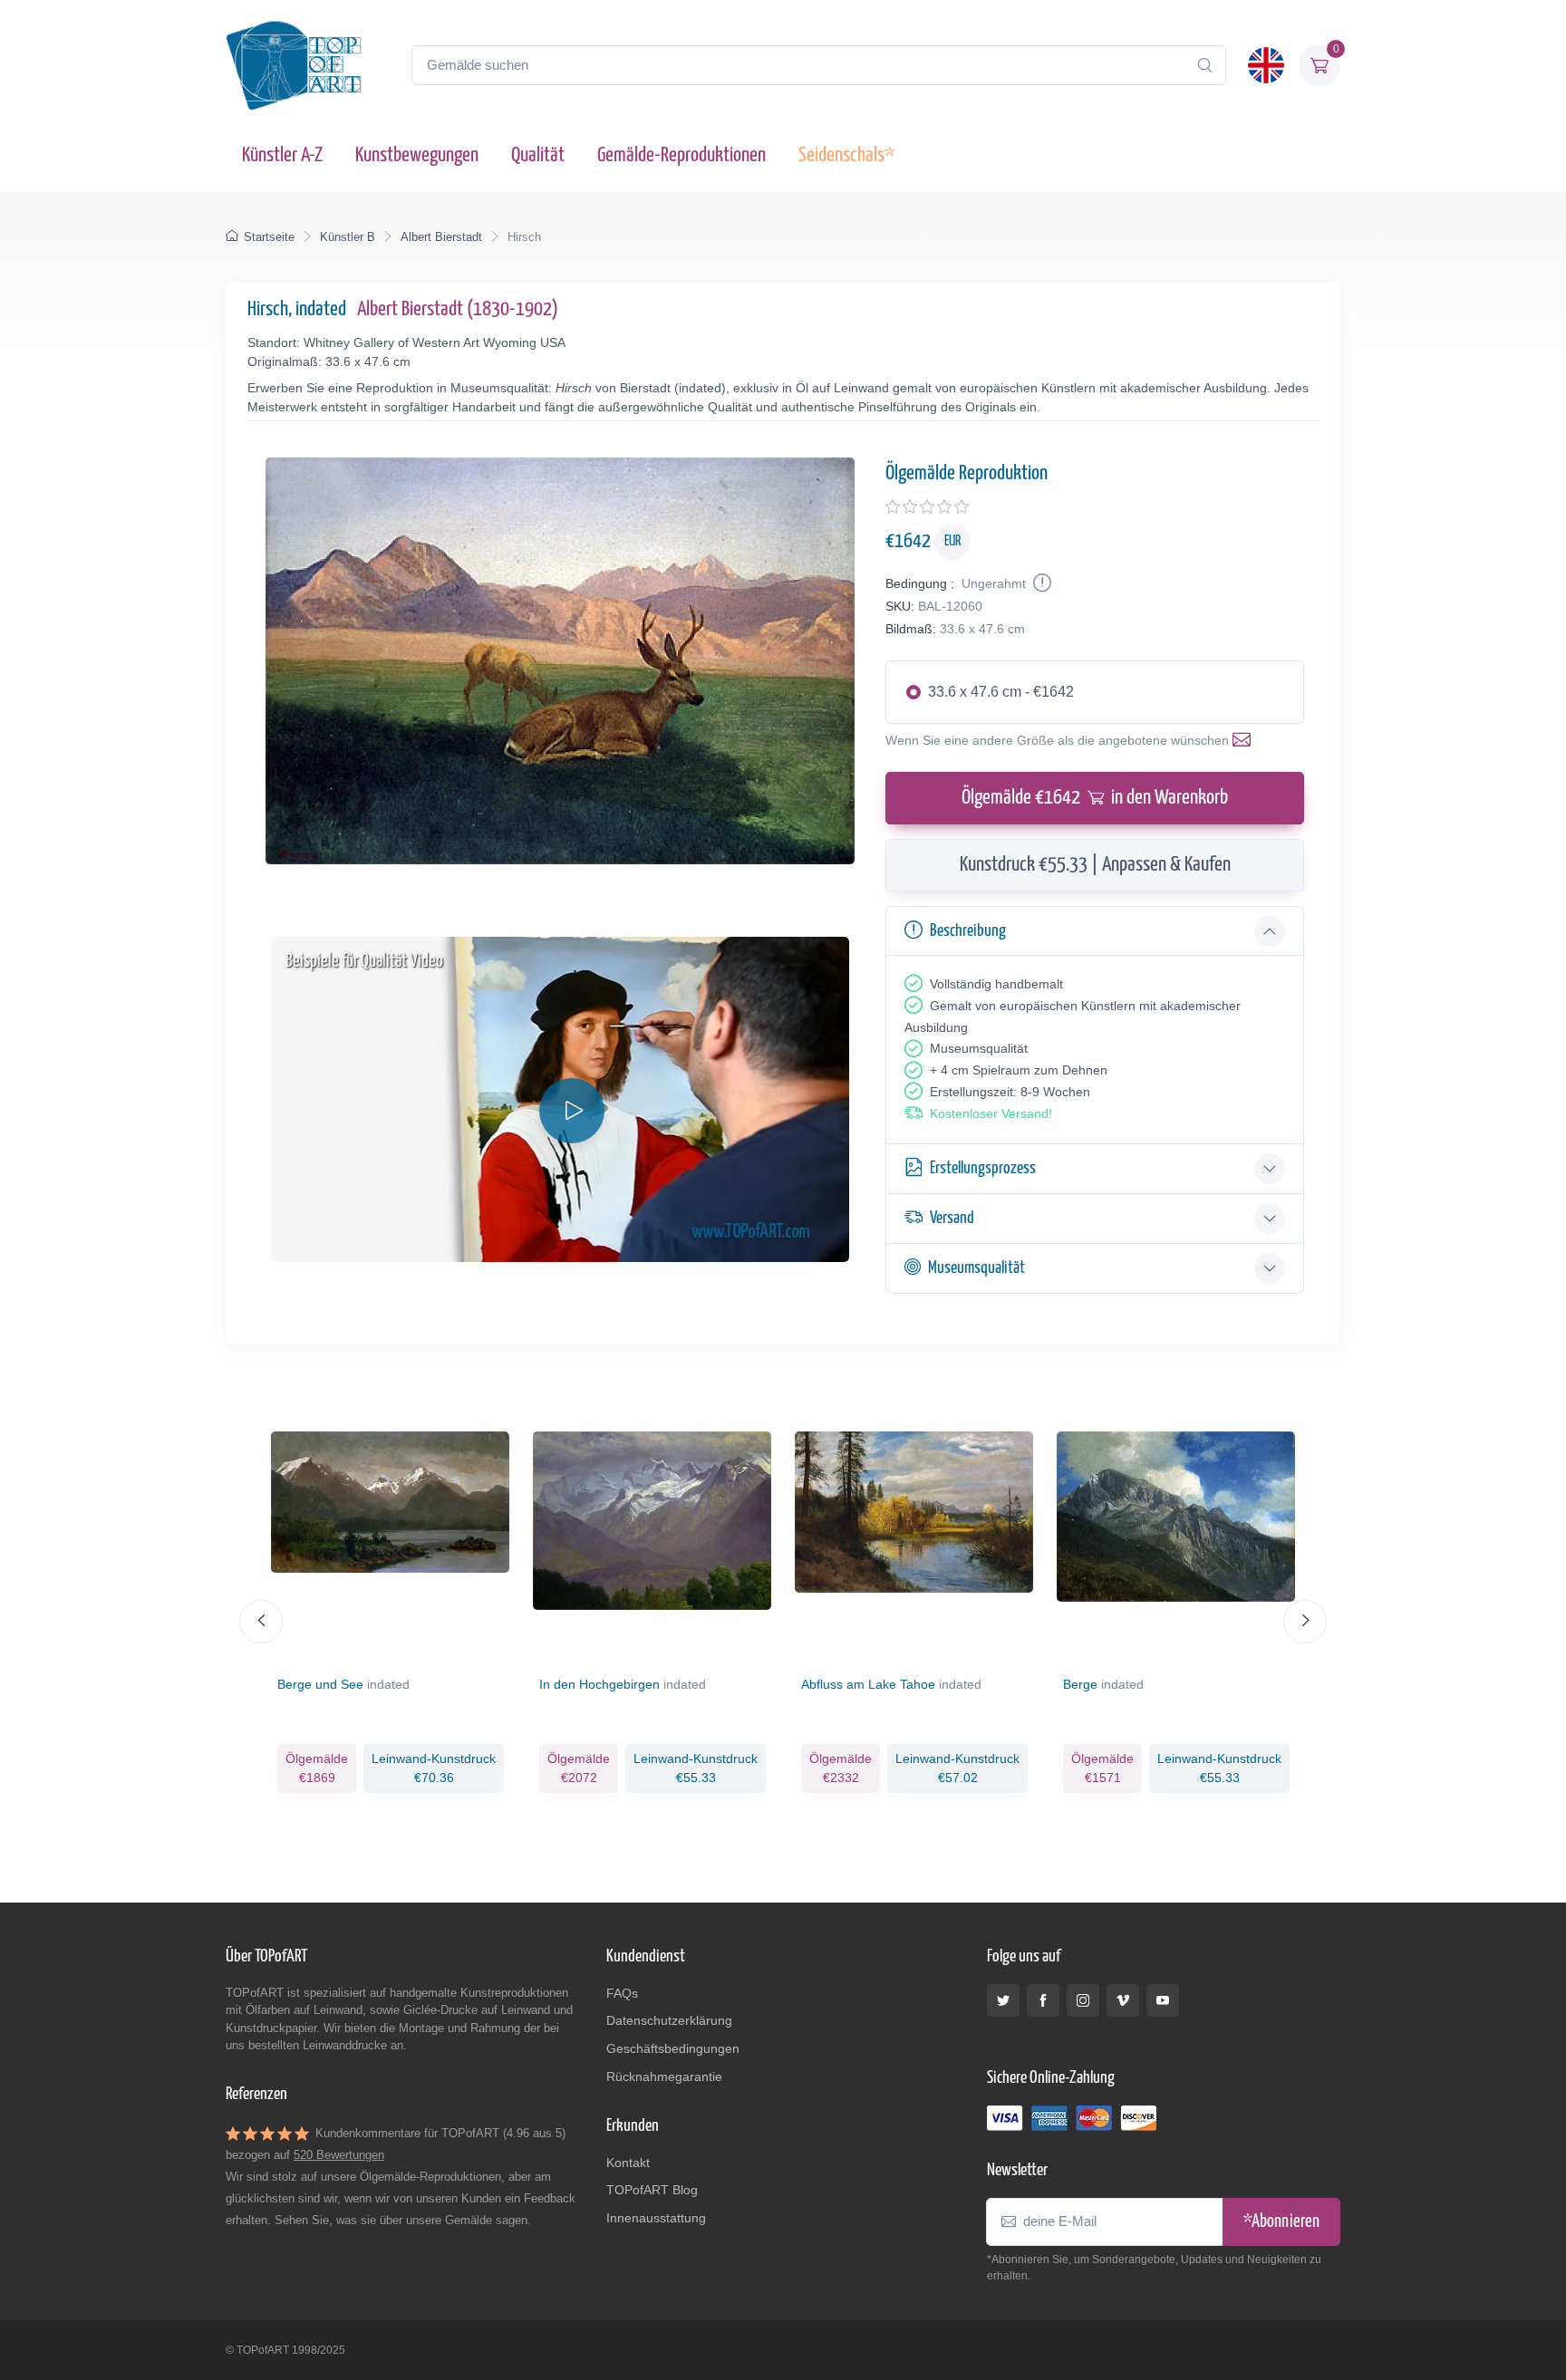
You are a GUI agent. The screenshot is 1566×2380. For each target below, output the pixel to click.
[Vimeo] (1123, 2000)
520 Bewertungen (339, 2155)
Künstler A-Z (282, 155)
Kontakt (628, 2163)
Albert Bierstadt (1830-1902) (458, 309)
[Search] (1204, 65)
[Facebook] (1043, 2000)
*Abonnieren (1281, 2222)
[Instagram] (1083, 2000)
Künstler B (348, 237)
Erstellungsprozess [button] (983, 1168)
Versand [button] (952, 1218)
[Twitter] (1003, 2000)
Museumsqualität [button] (976, 1268)
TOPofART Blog (652, 2190)
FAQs (622, 1993)
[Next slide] (1305, 1622)
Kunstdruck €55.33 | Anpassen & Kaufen (1095, 865)
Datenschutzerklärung (669, 2020)
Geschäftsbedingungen (673, 2048)
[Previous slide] (261, 1622)
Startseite (269, 237)
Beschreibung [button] (968, 931)
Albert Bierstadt (441, 237)
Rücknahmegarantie (664, 2076)
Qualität (538, 155)
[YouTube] (1163, 2000)
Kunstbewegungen (417, 155)
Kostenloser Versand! (991, 1113)
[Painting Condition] (1040, 583)
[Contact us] (1245, 740)
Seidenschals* (846, 155)
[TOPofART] (294, 65)
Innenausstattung (656, 2218)
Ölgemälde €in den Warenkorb (1095, 798)
